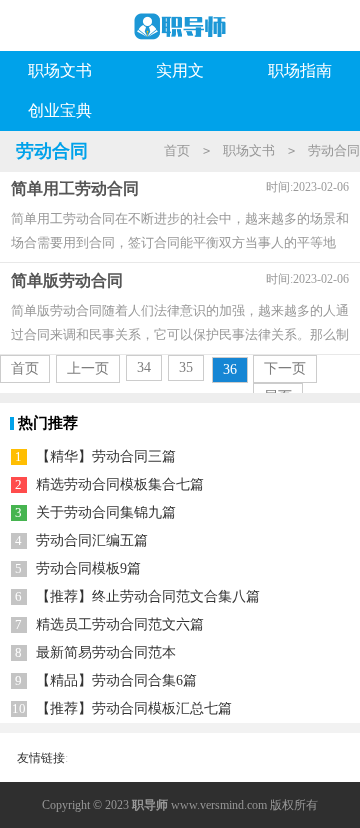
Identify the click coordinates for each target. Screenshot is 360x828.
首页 (177, 150)
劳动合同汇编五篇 (92, 540)
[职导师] (180, 30)
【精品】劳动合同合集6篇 (116, 680)
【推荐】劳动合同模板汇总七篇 (134, 708)
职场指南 (300, 70)
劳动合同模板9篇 (88, 568)
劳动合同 (334, 150)
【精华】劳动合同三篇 (106, 456)
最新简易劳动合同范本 (106, 652)
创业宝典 (60, 110)
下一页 (285, 368)
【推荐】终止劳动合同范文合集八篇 (148, 596)
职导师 (150, 805)
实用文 (180, 70)
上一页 (88, 368)
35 (186, 367)
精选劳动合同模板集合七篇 (120, 484)
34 (144, 367)
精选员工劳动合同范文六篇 (120, 624)
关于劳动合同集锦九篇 (106, 512)
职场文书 (60, 70)
